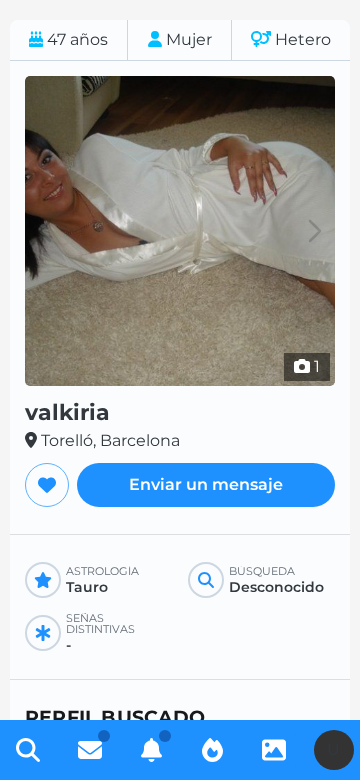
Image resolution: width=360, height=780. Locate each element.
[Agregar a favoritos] (47, 485)
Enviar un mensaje (206, 484)
